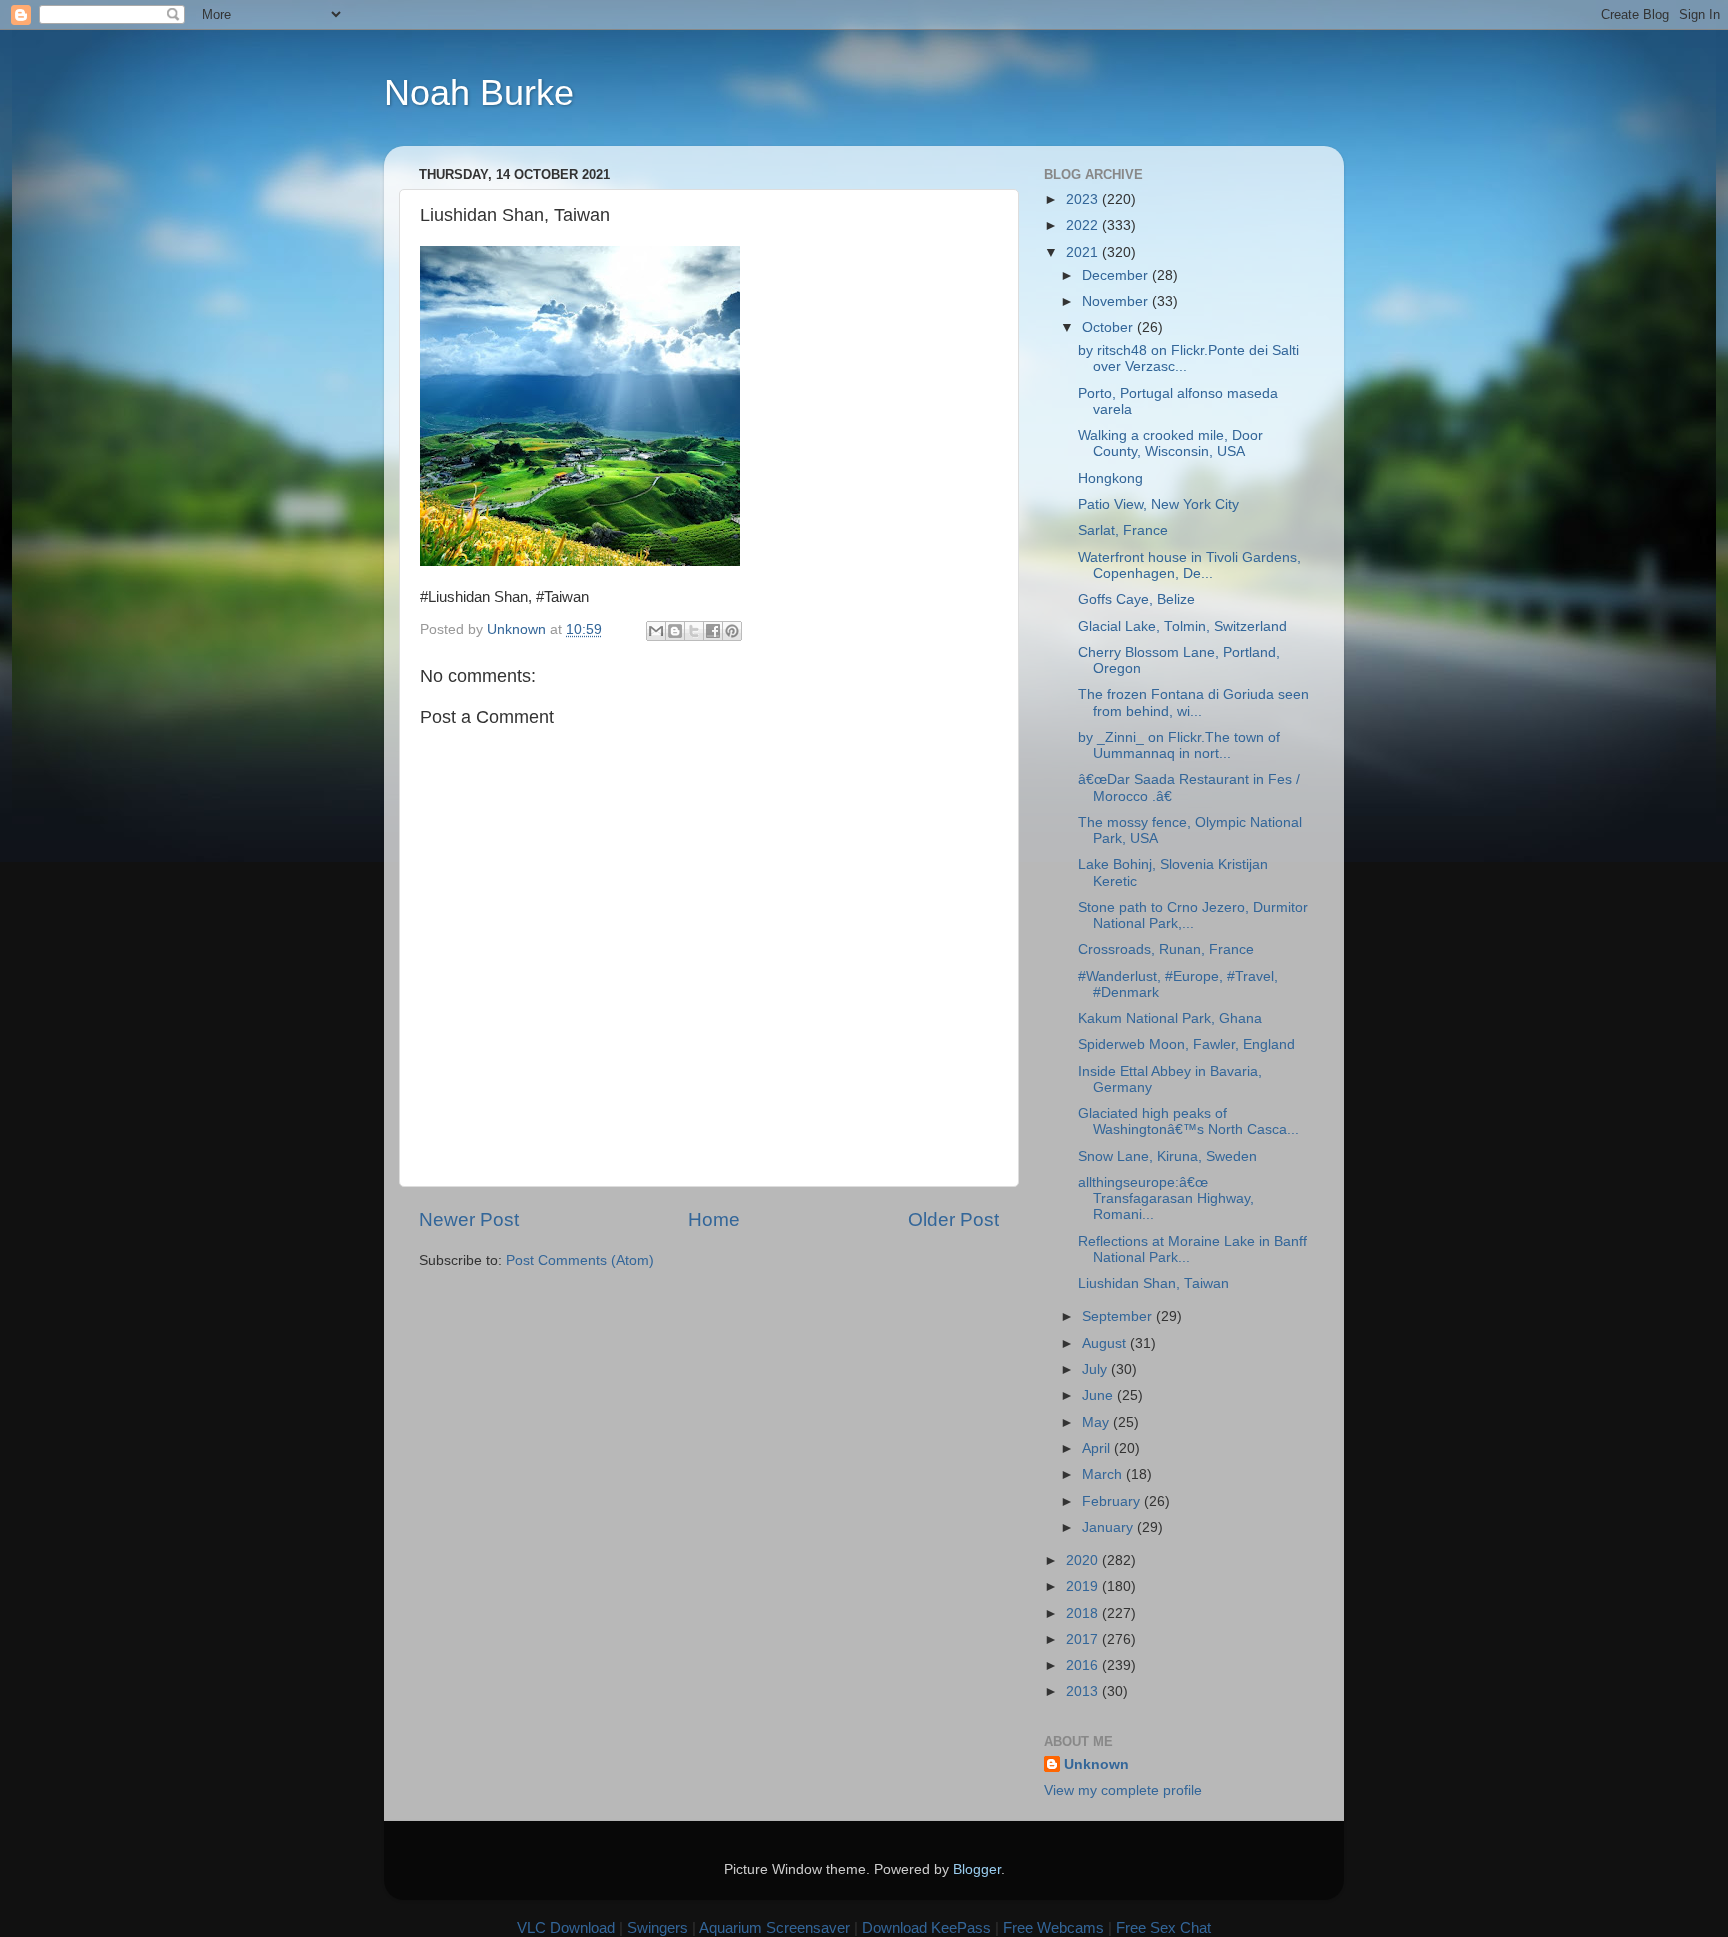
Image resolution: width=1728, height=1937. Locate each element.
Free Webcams (1053, 1927)
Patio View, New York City (1158, 504)
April (1098, 1448)
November (1117, 301)
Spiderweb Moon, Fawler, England (1186, 1044)
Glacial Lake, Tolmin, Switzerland (1182, 626)
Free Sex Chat (1163, 1927)
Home (714, 1219)
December (1117, 275)
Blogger (977, 1869)
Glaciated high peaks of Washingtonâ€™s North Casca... (1188, 1121)
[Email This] (656, 631)
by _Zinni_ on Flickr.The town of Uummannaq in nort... (1179, 745)
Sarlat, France (1123, 530)
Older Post (953, 1219)
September (1119, 1316)
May (1097, 1422)
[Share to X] (694, 631)
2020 (1084, 1560)
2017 (1084, 1639)
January (1109, 1527)
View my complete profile (1123, 1790)
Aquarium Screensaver (774, 1927)
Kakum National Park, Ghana (1170, 1018)
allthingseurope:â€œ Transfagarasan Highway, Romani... (1166, 1198)
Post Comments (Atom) (580, 1260)
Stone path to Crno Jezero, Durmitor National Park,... (1193, 915)
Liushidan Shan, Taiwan (1153, 1283)
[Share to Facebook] (713, 631)
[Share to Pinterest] (732, 631)
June (1099, 1395)
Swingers (657, 1927)
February (1113, 1501)
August (1106, 1343)
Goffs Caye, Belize (1136, 599)
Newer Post (469, 1219)
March (1104, 1474)
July (1096, 1369)
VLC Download (566, 1927)
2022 (1084, 225)
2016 (1084, 1665)
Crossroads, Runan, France (1166, 949)
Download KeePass (926, 1927)
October (1109, 327)
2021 (1084, 252)
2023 (1084, 199)
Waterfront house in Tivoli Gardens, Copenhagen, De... (1189, 565)
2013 (1084, 1691)
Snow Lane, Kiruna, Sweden (1167, 1156)
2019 (1084, 1586)
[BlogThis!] (675, 631)
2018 (1084, 1613)
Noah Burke (479, 92)
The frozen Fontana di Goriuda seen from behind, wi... (1193, 702)
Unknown (1096, 1764)
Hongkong (1110, 478)
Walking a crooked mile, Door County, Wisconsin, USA (1170, 443)
